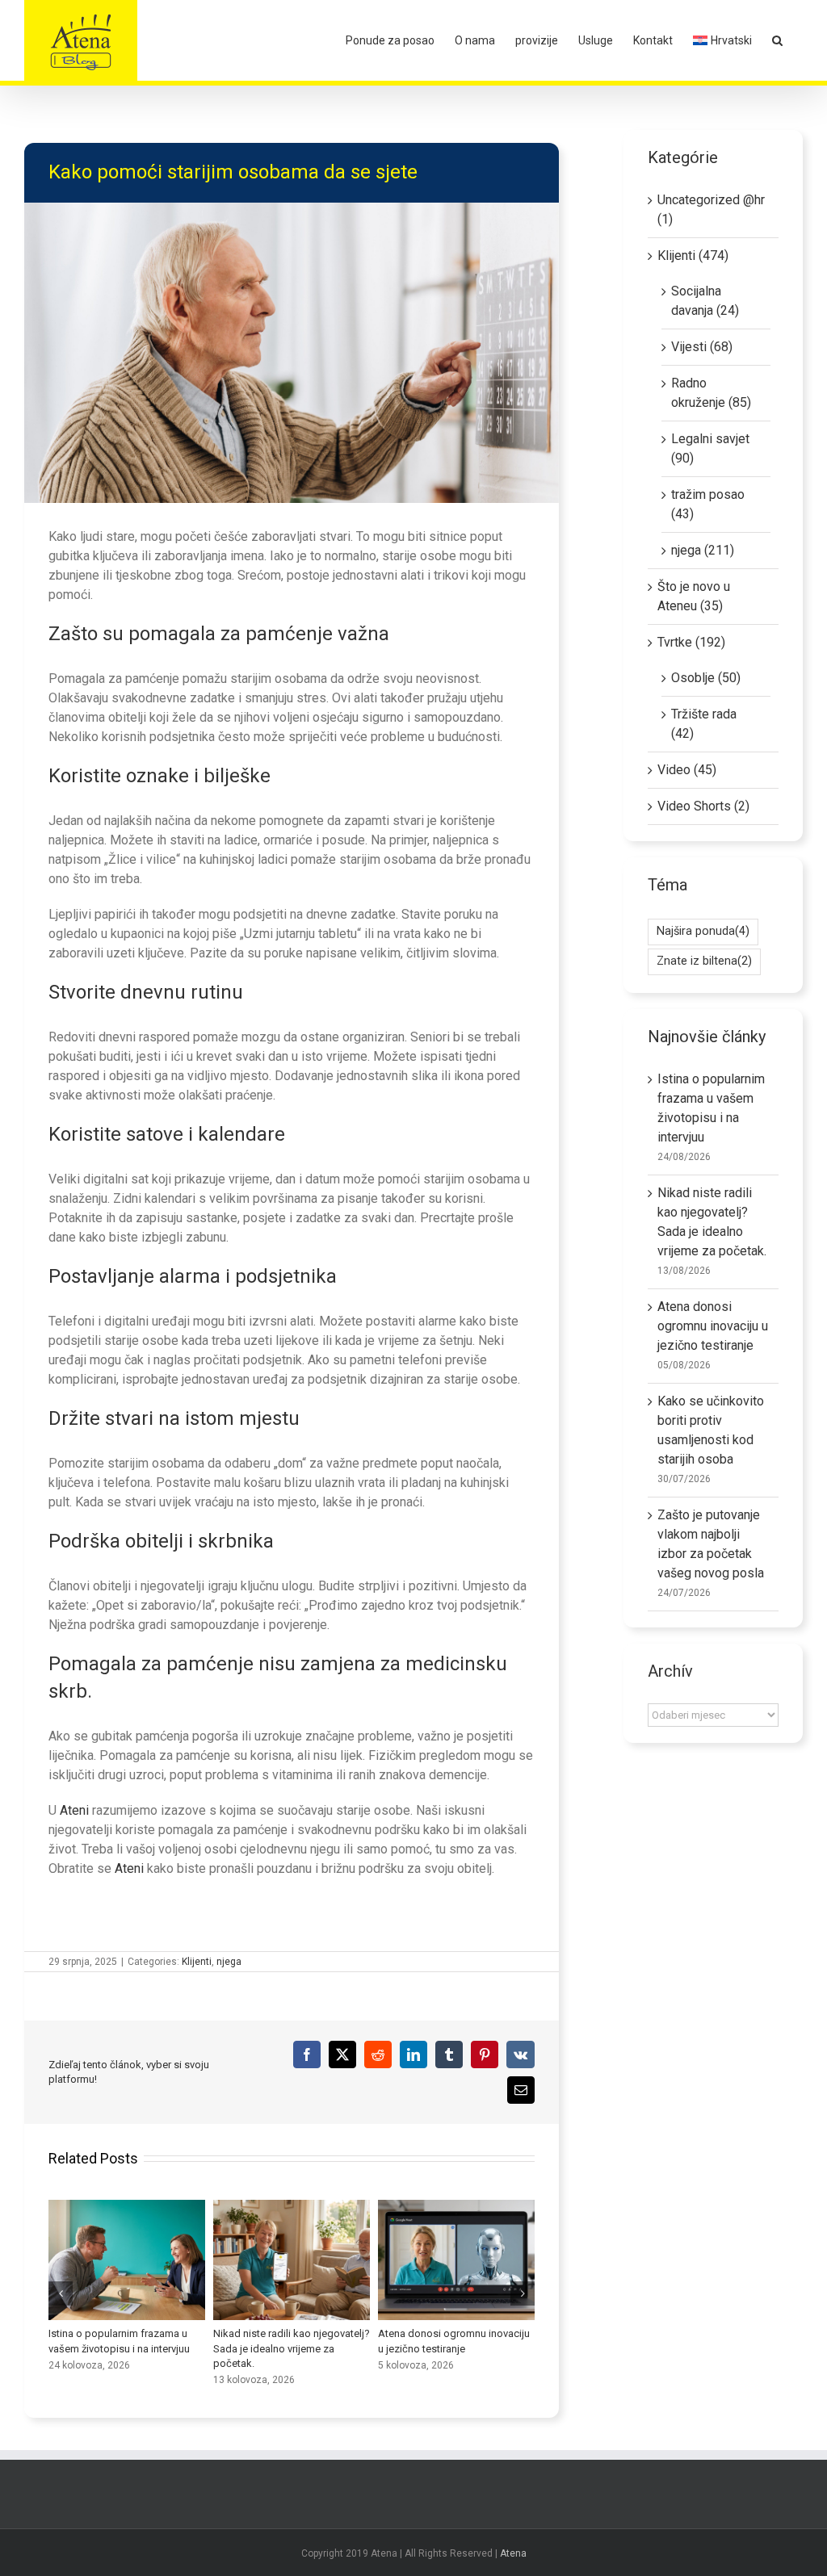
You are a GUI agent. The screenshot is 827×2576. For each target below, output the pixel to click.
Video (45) (687, 770)
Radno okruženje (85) (711, 393)
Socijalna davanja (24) (705, 301)
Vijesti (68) (702, 347)
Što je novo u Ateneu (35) (694, 596)
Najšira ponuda (703, 931)
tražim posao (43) (708, 504)
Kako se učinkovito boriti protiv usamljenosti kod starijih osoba (283, 2260)
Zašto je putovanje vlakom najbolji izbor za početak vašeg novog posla (448, 2260)
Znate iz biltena (704, 961)
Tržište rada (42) (704, 724)
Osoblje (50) (706, 678)
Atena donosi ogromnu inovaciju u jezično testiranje (119, 2260)
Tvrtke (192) (691, 642)
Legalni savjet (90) (710, 448)
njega (229, 1962)
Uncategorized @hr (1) (711, 209)
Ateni (74, 1810)
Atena (513, 2553)
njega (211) (703, 550)
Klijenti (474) (693, 256)
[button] (777, 40)
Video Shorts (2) (703, 806)
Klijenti (197, 1962)
